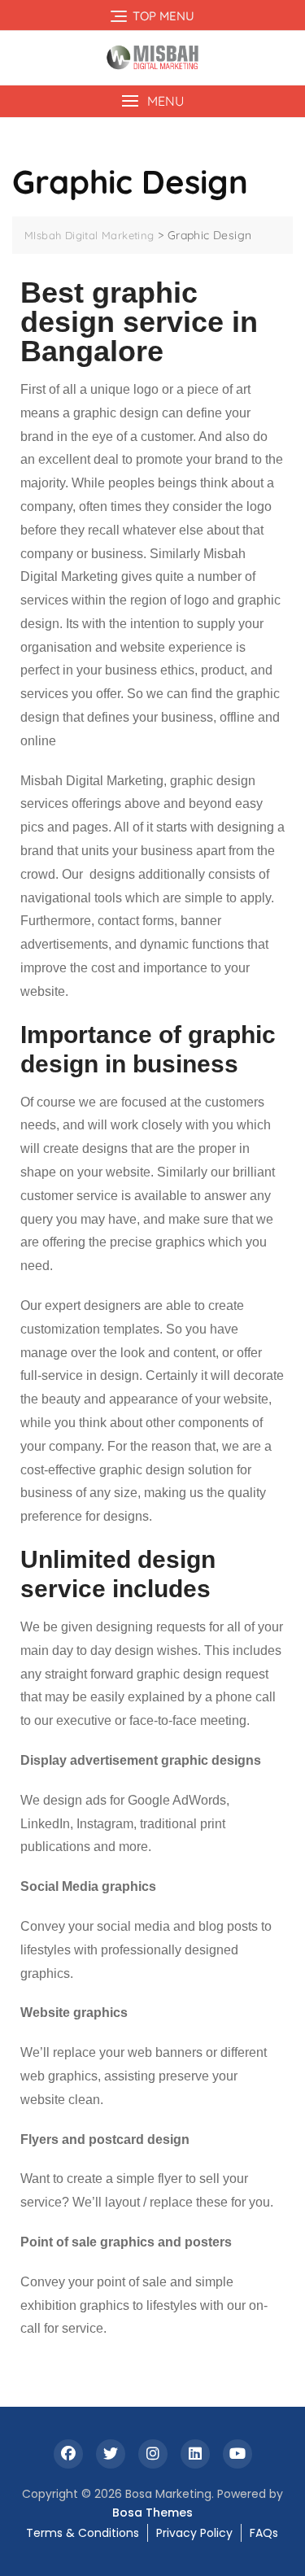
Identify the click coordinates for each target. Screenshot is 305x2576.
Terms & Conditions (83, 2533)
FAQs (264, 2533)
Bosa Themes (152, 2513)
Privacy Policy (194, 2533)
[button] (152, 101)
